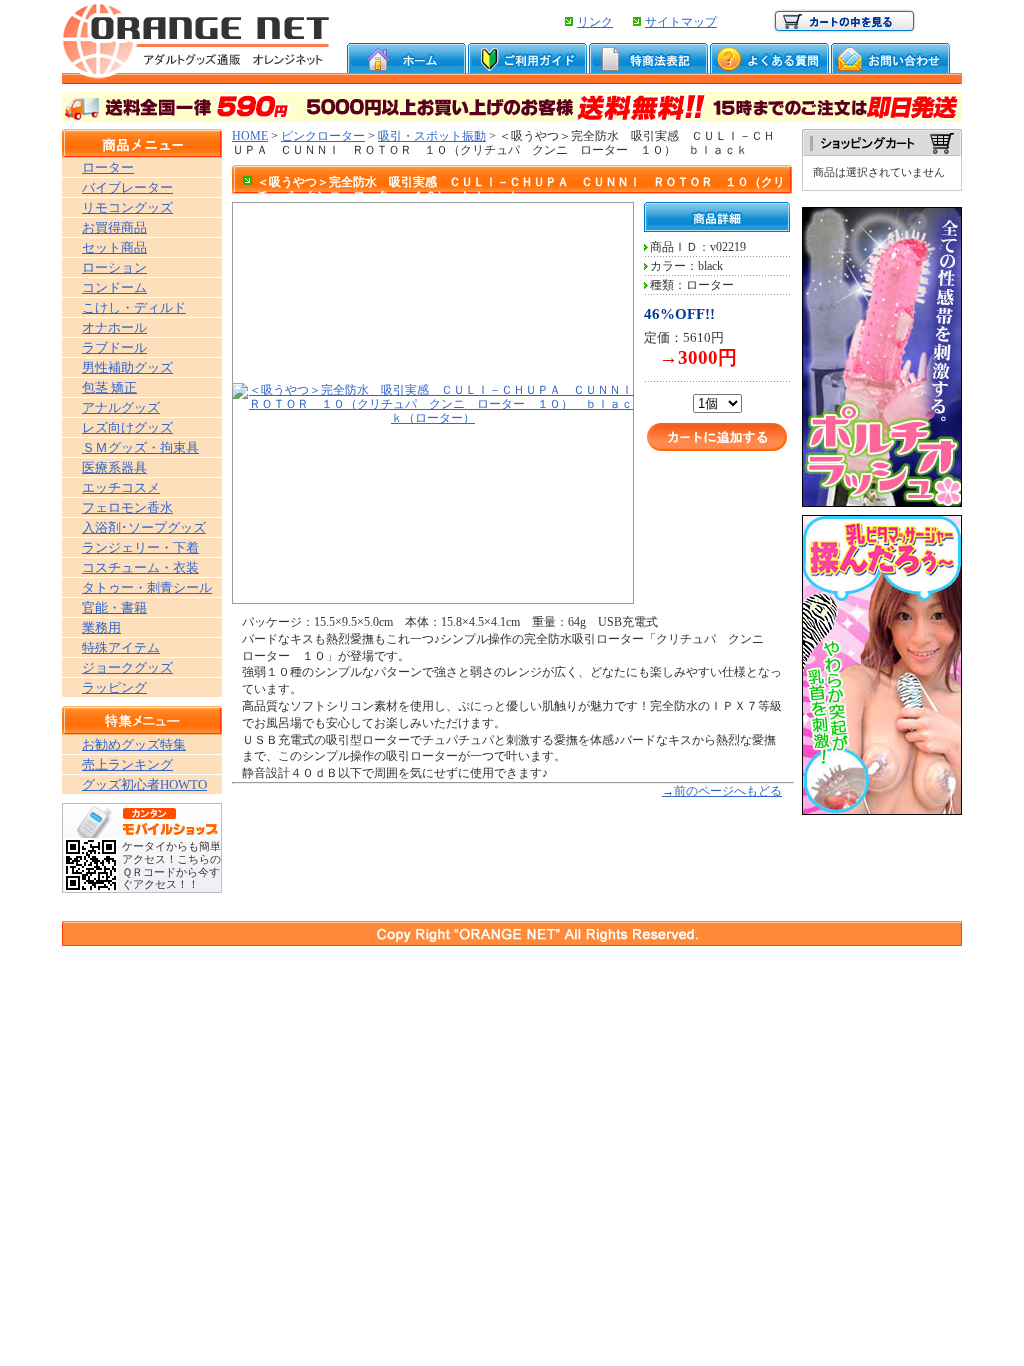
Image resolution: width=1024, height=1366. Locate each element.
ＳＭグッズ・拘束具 (140, 447)
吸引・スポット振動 (432, 136)
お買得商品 (114, 227)
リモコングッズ (127, 207)
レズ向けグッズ (127, 427)
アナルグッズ (121, 407)
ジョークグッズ (127, 667)
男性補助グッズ (127, 367)
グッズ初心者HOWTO (144, 784)
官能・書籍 (114, 607)
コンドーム (114, 287)
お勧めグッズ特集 (134, 744)
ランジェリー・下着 (140, 547)
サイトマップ (681, 22)
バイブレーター (127, 187)
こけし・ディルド (134, 307)
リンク (595, 22)
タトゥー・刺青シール (147, 587)
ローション (114, 267)
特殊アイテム (121, 647)
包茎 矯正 (109, 387)
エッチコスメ (121, 487)
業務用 (101, 627)
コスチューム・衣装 (140, 567)
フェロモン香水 (127, 507)
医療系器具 (114, 467)
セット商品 (114, 247)
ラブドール (114, 347)
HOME (250, 136)
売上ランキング (127, 764)
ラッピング (114, 687)
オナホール (114, 327)
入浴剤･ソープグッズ (144, 527)
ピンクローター (323, 136)
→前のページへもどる (722, 791)
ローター (108, 167)
